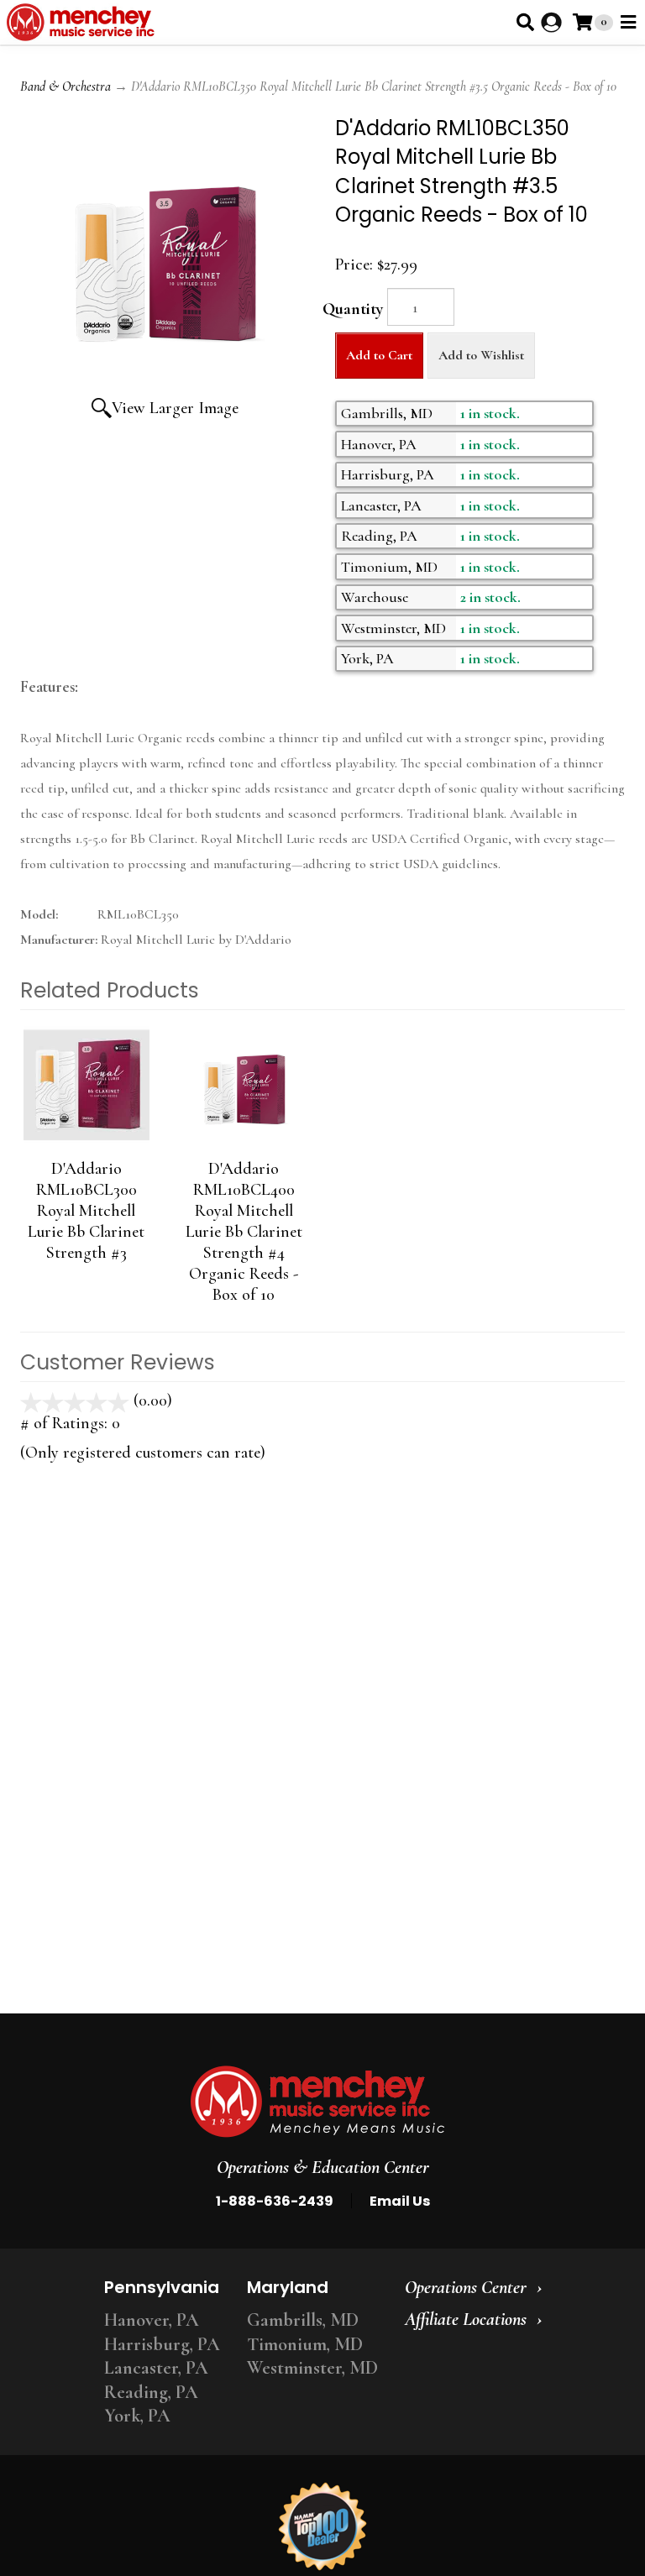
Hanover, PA (152, 2320)
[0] (582, 22)
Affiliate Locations (466, 2319)
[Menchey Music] (317, 2102)
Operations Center (466, 2287)
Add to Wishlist (481, 355)
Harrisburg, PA (162, 2344)
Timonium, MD (305, 2344)
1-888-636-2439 (275, 2201)
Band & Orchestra (66, 86)
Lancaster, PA (156, 2368)
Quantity (353, 309)
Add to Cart (379, 355)
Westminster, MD (312, 2368)
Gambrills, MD (303, 2320)
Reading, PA (151, 2392)
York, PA (137, 2416)
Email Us (400, 2201)
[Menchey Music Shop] (84, 22)
